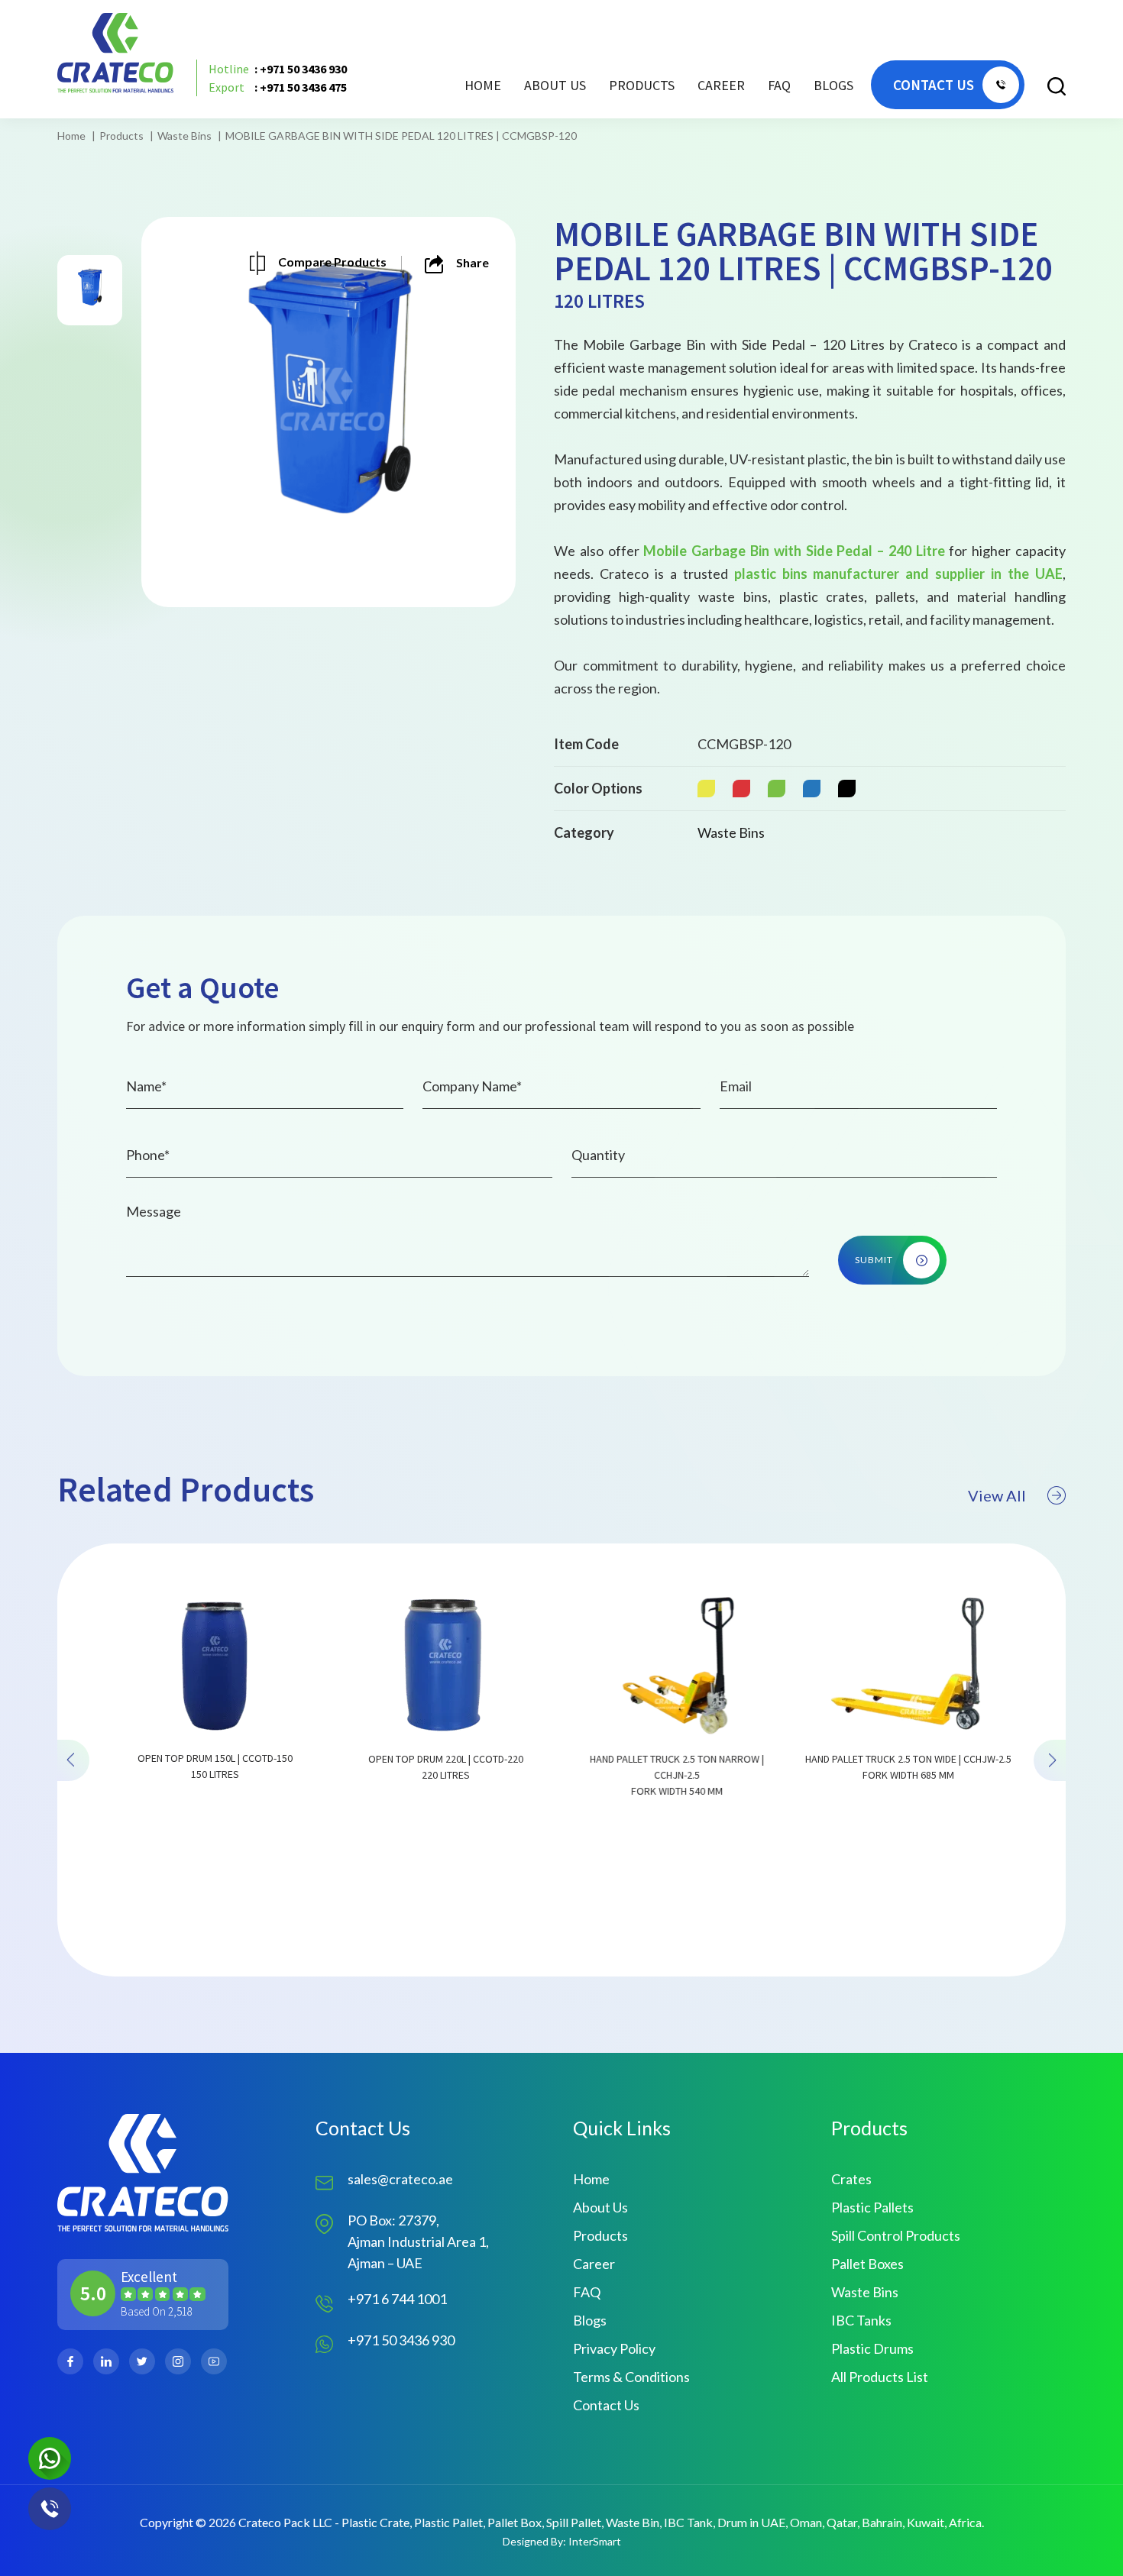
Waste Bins (184, 136)
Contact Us (606, 2405)
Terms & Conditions (631, 2377)
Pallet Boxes (867, 2264)
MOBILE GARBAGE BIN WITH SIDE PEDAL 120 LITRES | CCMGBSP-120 (401, 136)
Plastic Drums (872, 2348)
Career (721, 85)
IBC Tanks (861, 2320)
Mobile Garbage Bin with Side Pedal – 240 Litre (794, 551)
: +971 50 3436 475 (278, 87)
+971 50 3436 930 (401, 2340)
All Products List (880, 2377)
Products (121, 136)
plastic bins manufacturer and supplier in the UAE (898, 574)
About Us (555, 85)
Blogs (833, 85)
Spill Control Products (896, 2235)
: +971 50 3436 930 (278, 69)
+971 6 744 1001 (397, 2299)
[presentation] (73, 1760)
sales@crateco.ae (400, 2179)
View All (997, 1495)
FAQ (779, 85)
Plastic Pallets (872, 2207)
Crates (851, 2179)
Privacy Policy (614, 2348)
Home (483, 85)
